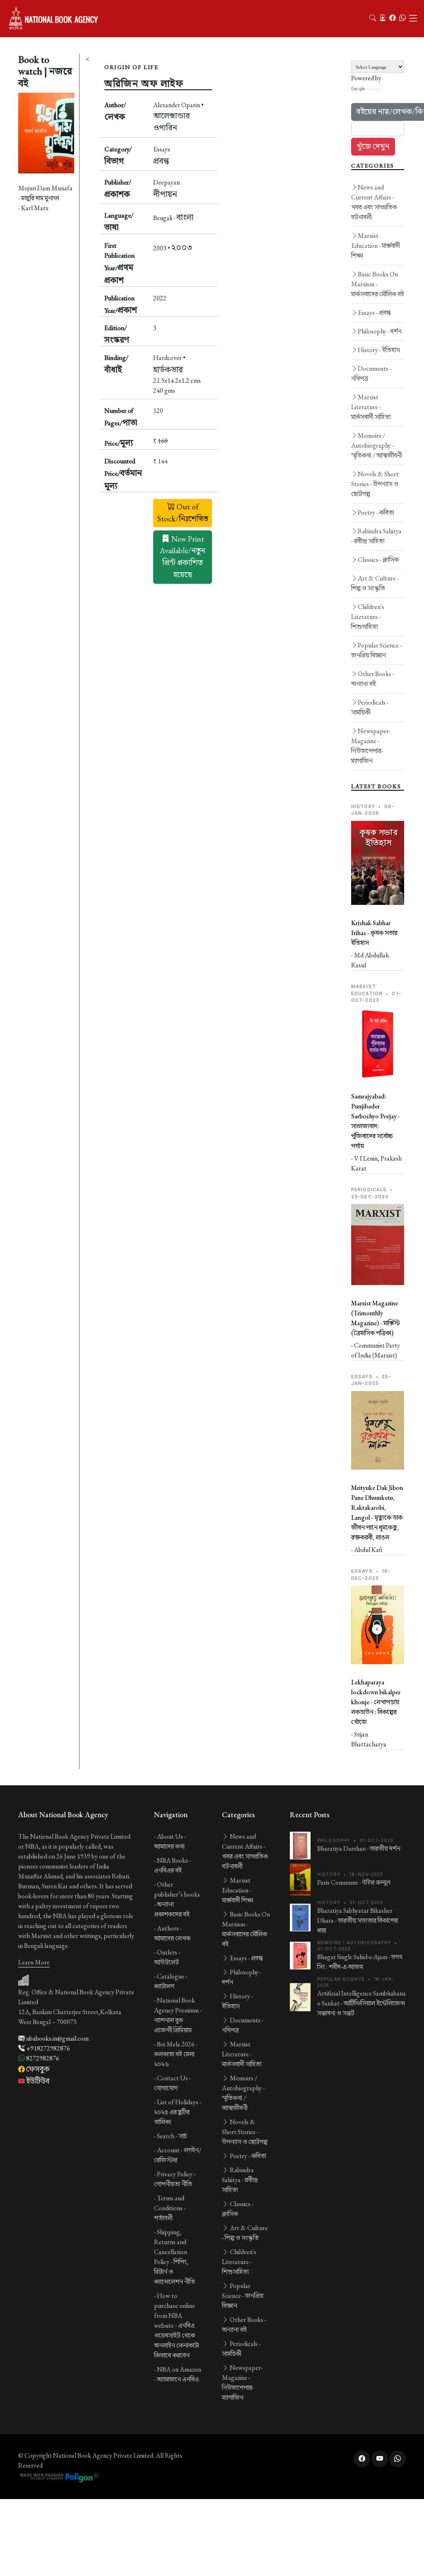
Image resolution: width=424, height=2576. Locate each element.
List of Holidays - (178, 2112)
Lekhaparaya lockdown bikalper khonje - (376, 1702)
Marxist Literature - (371, 407)
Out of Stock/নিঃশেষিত (183, 513)
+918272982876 (47, 2048)
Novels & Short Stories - (375, 484)
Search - (172, 2136)
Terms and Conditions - (170, 2208)
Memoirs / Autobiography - (377, 445)
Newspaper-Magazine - (371, 746)
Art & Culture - (375, 583)
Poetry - (376, 512)
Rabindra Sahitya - (376, 536)
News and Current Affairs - (374, 202)
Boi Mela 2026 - (176, 2054)
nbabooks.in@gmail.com (57, 2038)
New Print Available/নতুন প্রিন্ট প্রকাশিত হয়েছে (183, 557)
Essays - (374, 313)
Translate (374, 89)
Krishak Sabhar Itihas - (374, 933)
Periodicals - (370, 707)
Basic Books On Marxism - (378, 284)
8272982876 (42, 2058)
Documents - (371, 373)
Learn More (34, 1962)
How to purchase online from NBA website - (177, 2325)
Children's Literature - (368, 617)
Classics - (378, 560)
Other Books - (373, 679)
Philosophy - (380, 331)
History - (379, 350)
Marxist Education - (376, 246)
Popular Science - (376, 650)
